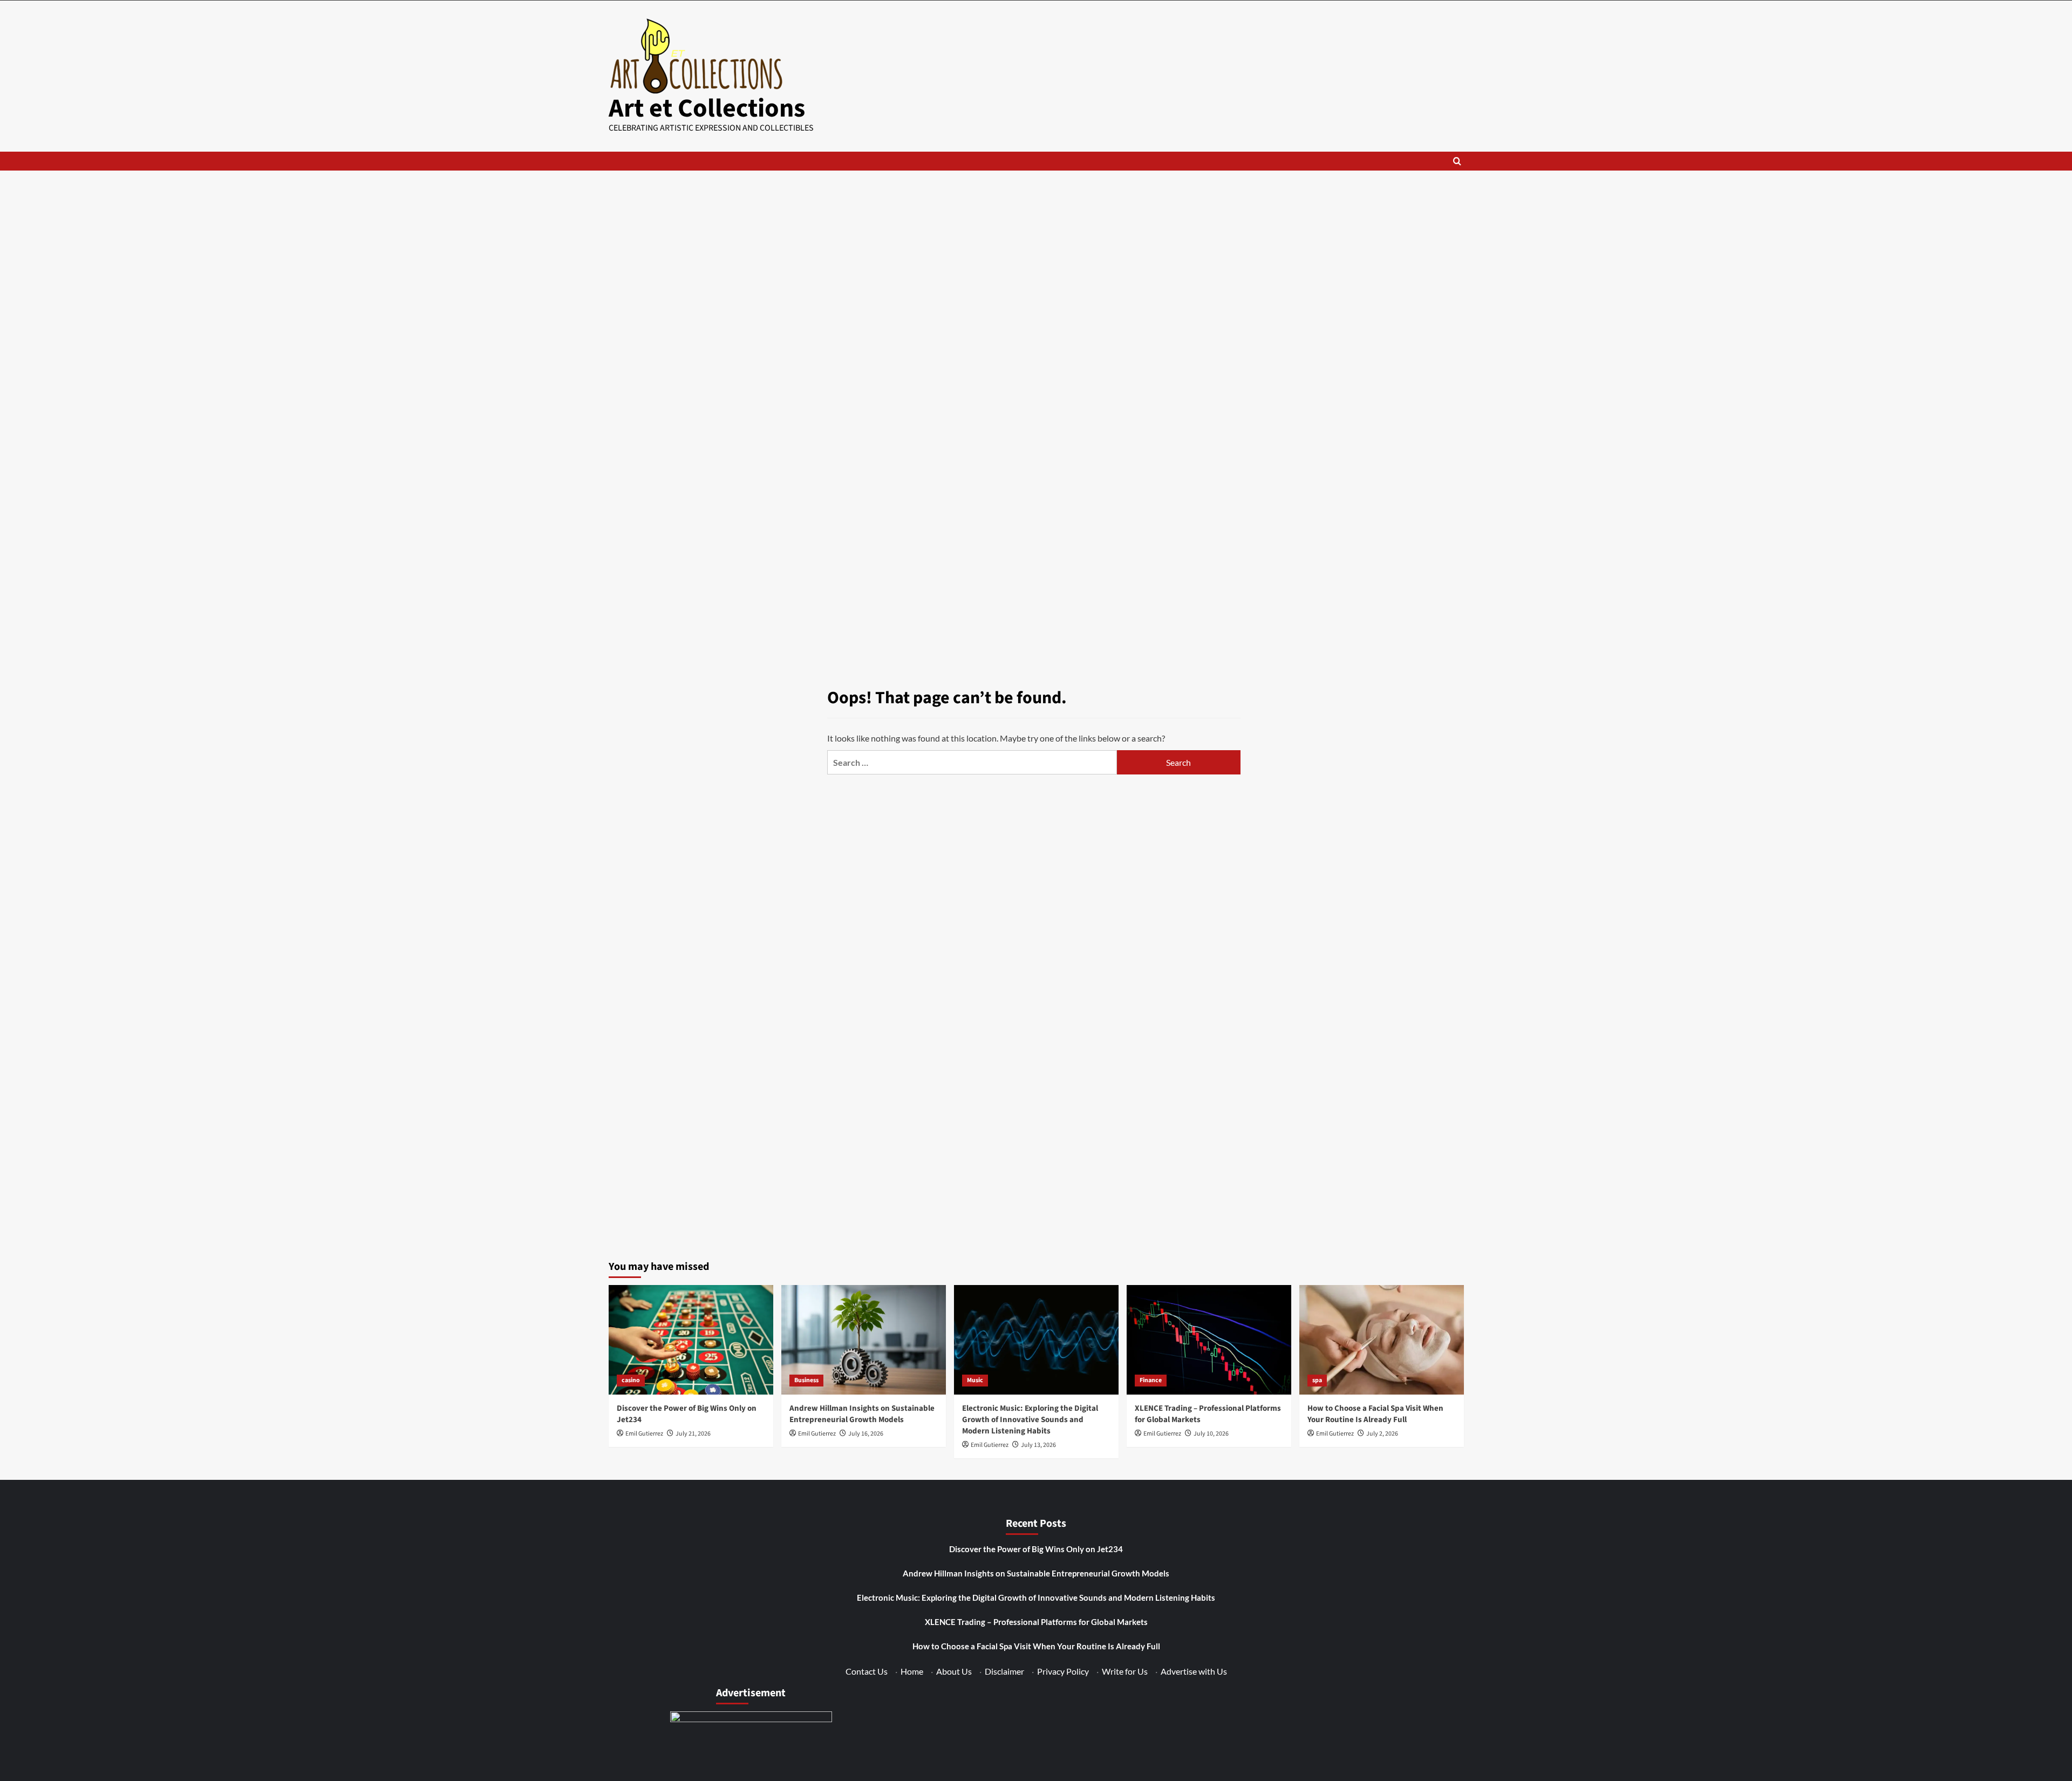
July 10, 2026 (1211, 1434)
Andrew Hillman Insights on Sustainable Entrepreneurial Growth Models (862, 1414)
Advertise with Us (1194, 1671)
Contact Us (867, 1671)
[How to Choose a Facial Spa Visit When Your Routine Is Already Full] (1382, 1340)
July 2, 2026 (1382, 1434)
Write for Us (1125, 1671)
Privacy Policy (1063, 1671)
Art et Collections (707, 108)
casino (631, 1380)
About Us (954, 1671)
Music (975, 1380)
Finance (1151, 1380)
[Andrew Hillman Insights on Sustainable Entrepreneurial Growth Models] (864, 1340)
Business (806, 1380)
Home (912, 1671)
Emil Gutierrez (644, 1434)
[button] (1457, 161)
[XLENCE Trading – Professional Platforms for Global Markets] (1209, 1340)
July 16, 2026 (866, 1434)
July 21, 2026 (693, 1434)
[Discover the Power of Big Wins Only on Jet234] (691, 1340)
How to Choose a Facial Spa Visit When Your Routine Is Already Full (1375, 1414)
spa (1317, 1380)
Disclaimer (1004, 1671)
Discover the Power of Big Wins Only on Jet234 (1036, 1549)
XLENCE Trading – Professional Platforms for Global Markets (1036, 1622)
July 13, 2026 (1038, 1445)
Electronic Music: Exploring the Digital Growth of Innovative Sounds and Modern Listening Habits (1030, 1420)
